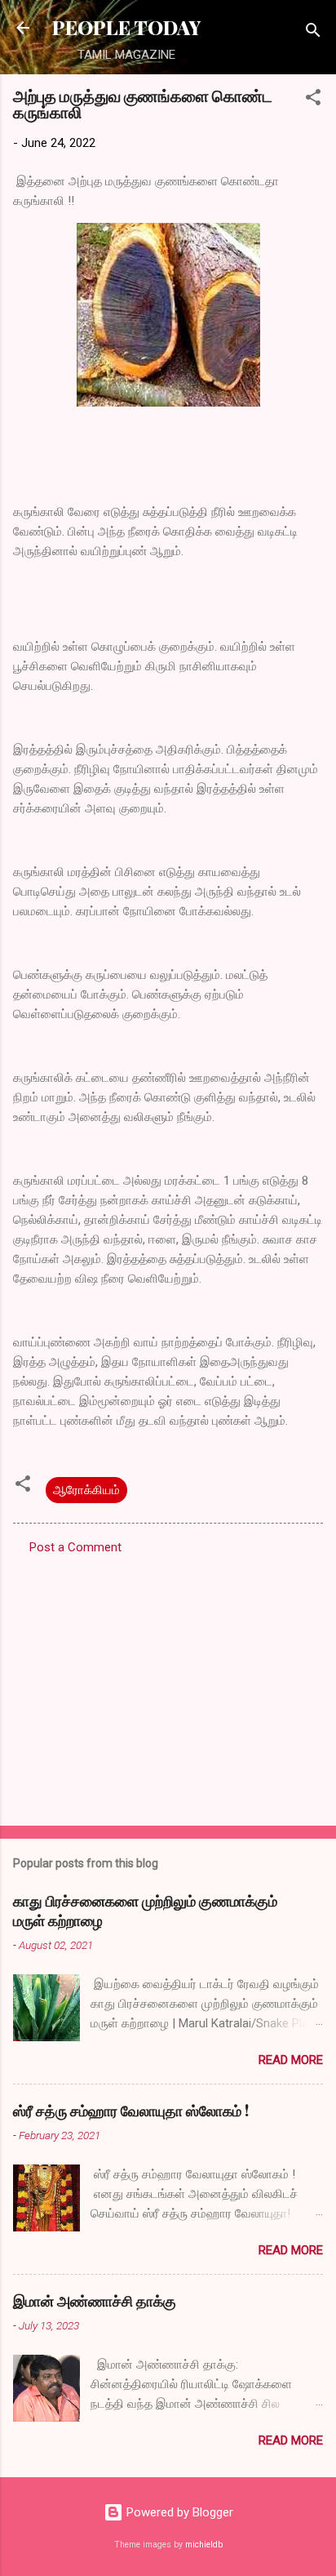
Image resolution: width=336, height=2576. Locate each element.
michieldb (204, 2545)
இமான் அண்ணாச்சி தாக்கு (95, 2301)
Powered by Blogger (178, 2512)
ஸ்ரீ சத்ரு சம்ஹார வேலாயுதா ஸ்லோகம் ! (131, 2111)
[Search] (313, 33)
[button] (313, 100)
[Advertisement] (168, 1685)
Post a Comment (75, 1547)
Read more (291, 2060)
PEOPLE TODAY (126, 27)
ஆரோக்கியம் (86, 1490)
